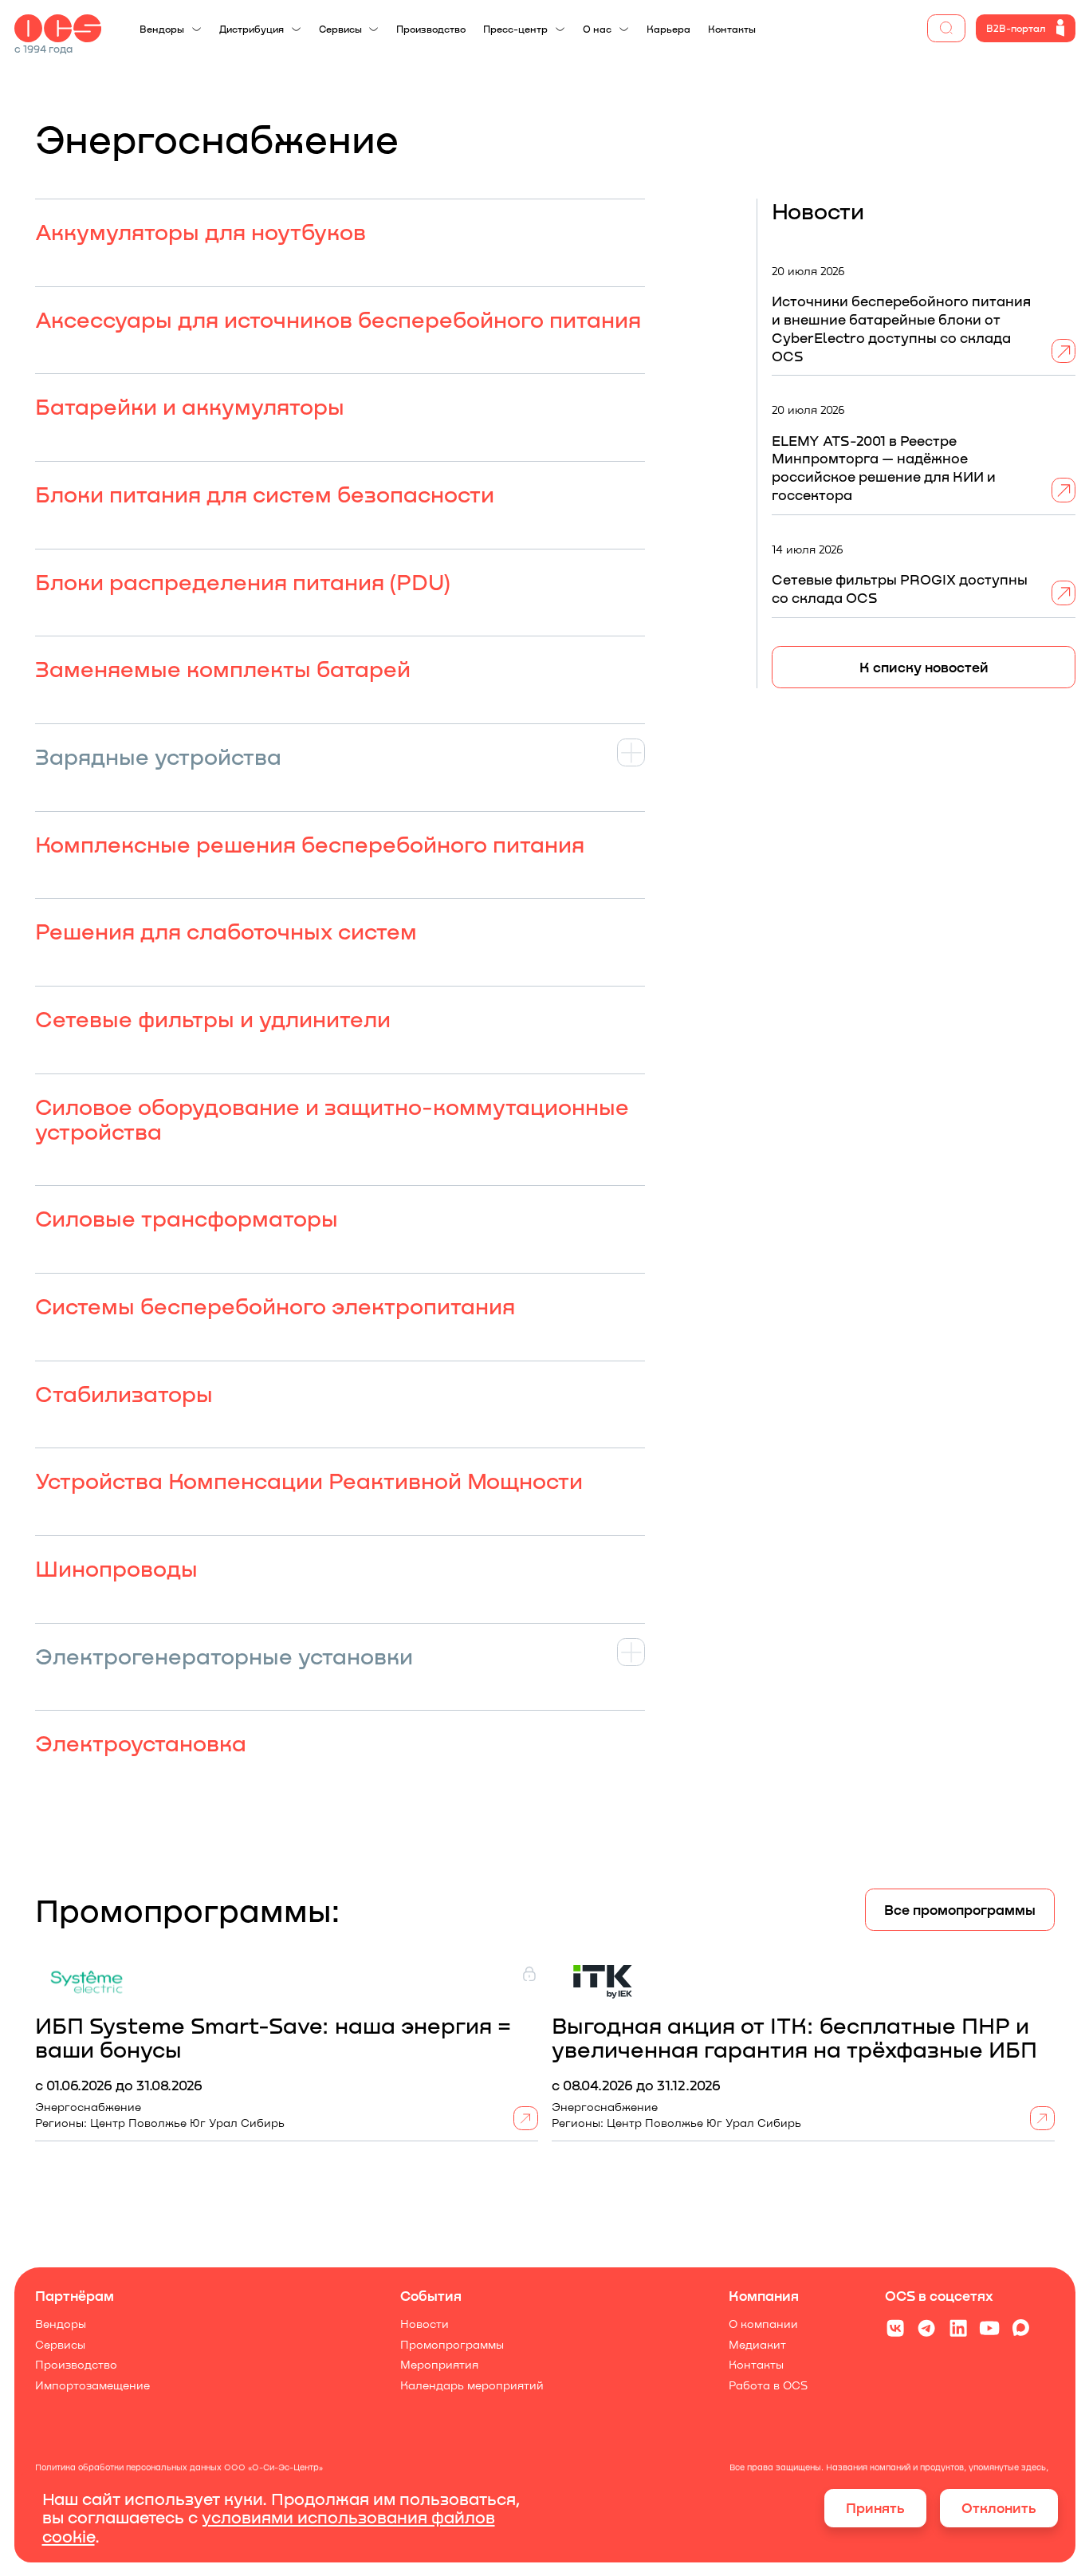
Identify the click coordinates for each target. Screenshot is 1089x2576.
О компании (763, 2324)
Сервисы (60, 2345)
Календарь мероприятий (471, 2385)
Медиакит (757, 2345)
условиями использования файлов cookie (269, 2526)
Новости (424, 2324)
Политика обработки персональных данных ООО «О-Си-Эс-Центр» (179, 2467)
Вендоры (61, 2324)
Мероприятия (438, 2365)
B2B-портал (1016, 28)
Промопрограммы (451, 2345)
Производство (76, 2365)
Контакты (756, 2365)
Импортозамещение (92, 2385)
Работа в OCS (768, 2385)
